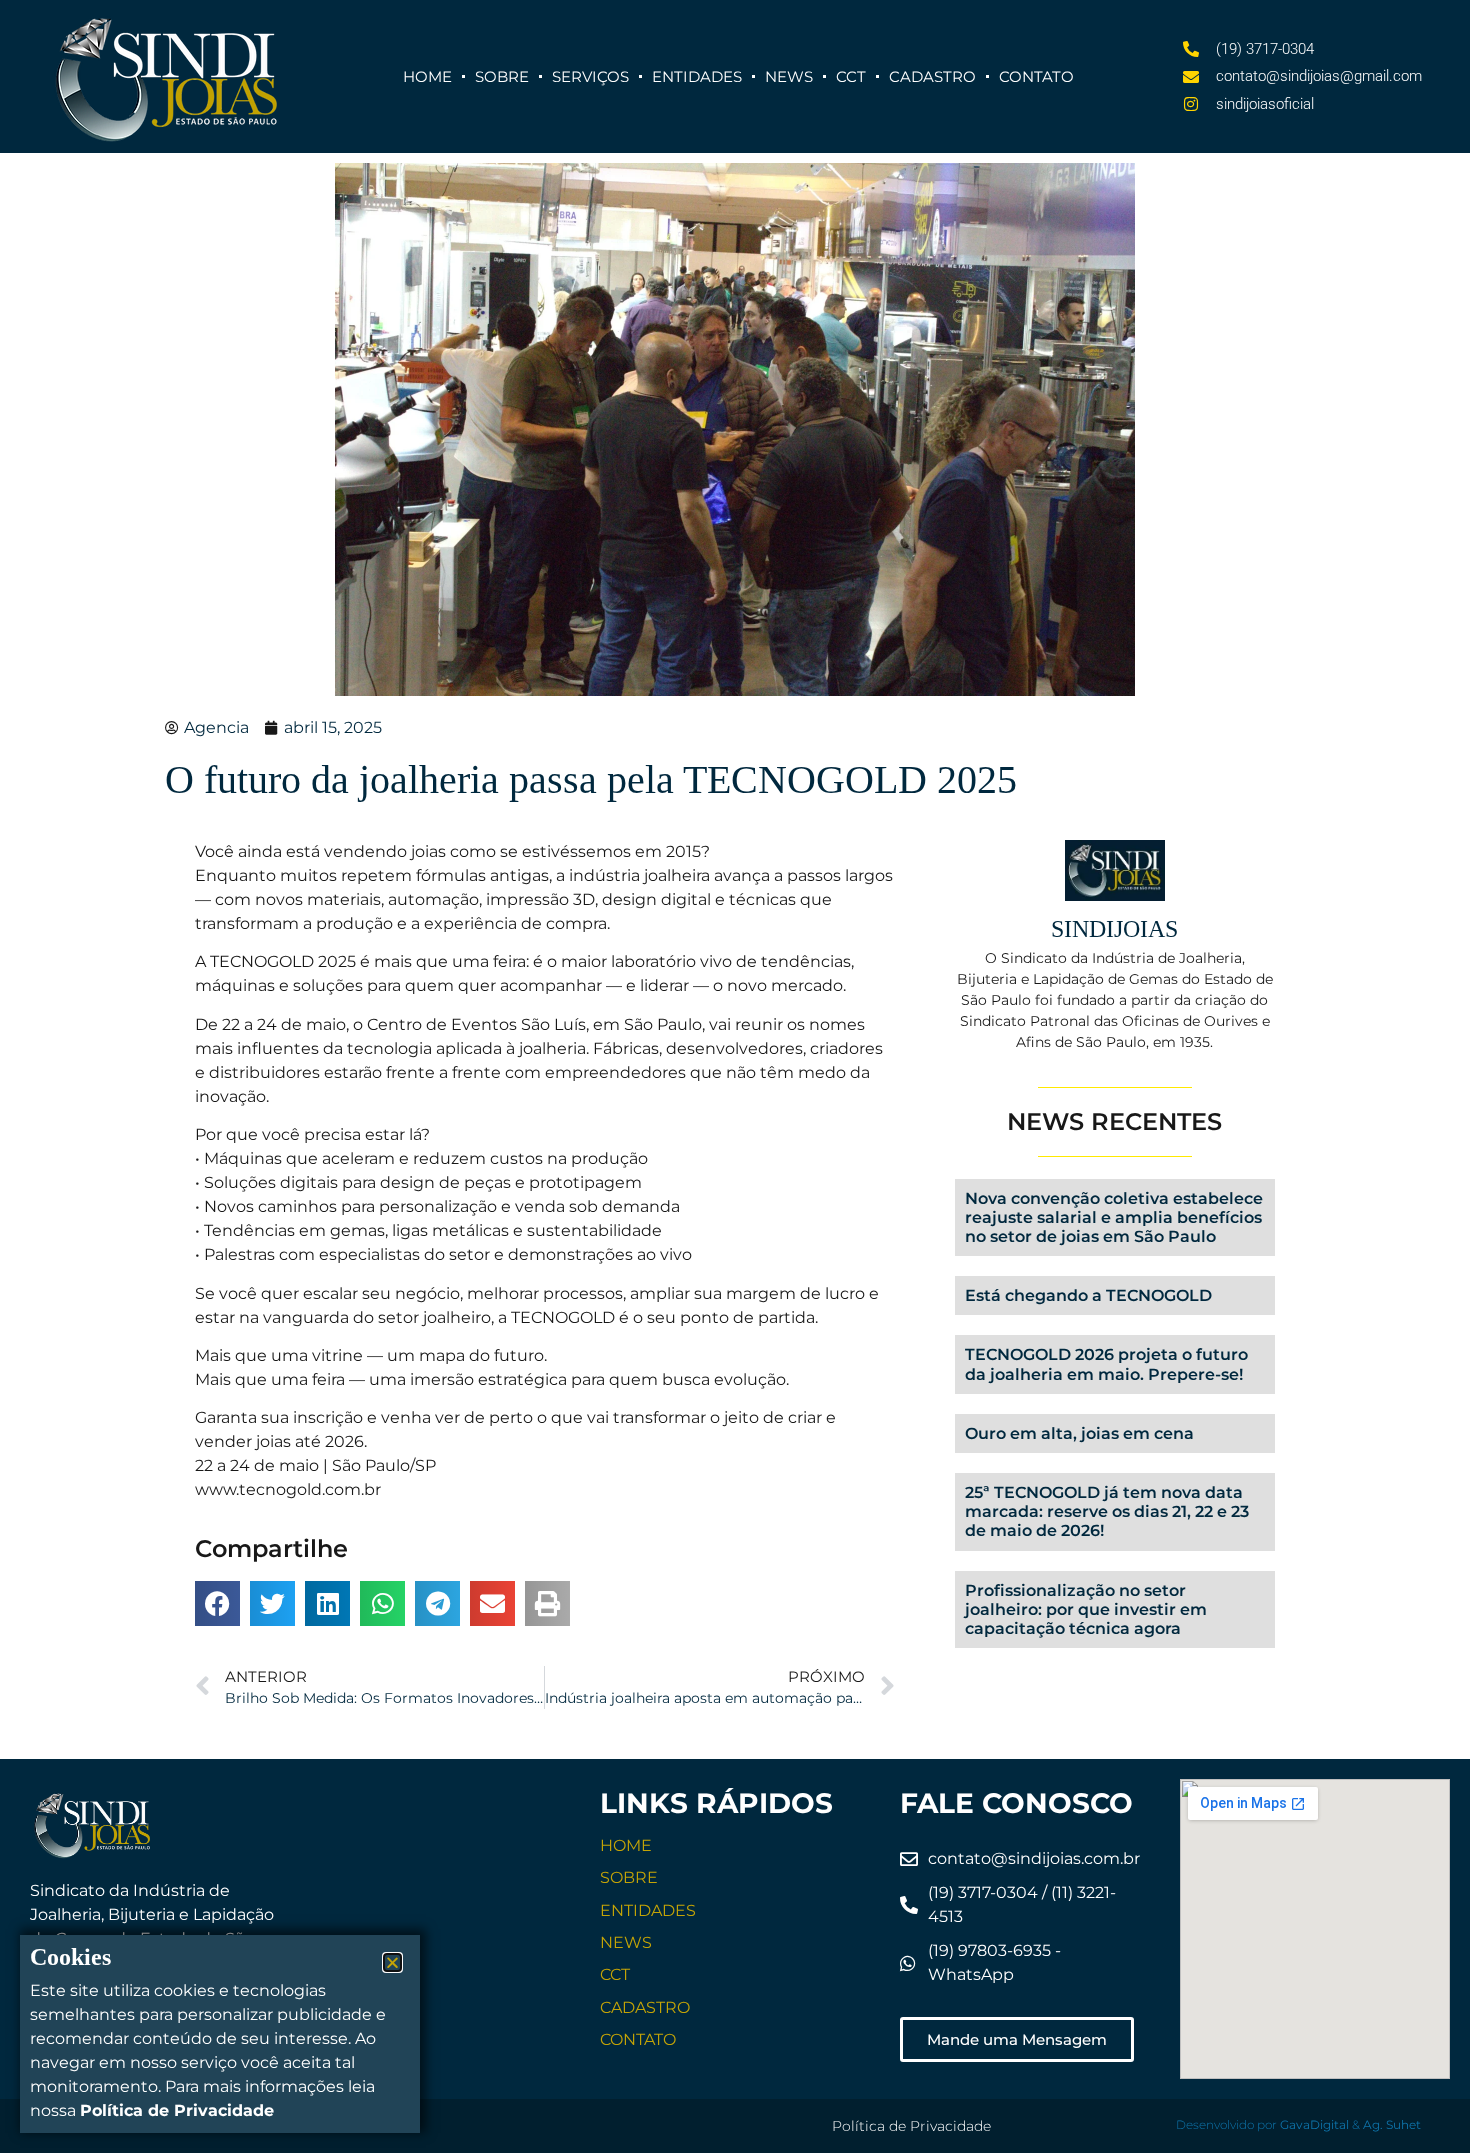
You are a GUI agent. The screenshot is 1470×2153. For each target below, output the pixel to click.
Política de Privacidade (911, 2126)
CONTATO (638, 2039)
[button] (217, 1603)
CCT (851, 76)
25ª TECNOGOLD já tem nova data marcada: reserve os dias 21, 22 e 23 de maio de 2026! (1107, 1511)
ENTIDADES (648, 1910)
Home (427, 76)
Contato (1036, 76)
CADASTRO (645, 2007)
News (789, 76)
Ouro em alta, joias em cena (1079, 1433)
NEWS (626, 1942)
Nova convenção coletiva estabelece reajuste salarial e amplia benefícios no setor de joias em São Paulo (1114, 1217)
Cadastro (932, 76)
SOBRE (629, 1877)
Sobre (502, 76)
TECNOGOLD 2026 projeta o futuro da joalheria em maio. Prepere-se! (1106, 1364)
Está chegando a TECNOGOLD (1088, 1295)
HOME (626, 1845)
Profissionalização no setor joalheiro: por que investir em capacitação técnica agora (1086, 1609)
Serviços (590, 76)
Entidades (697, 76)
